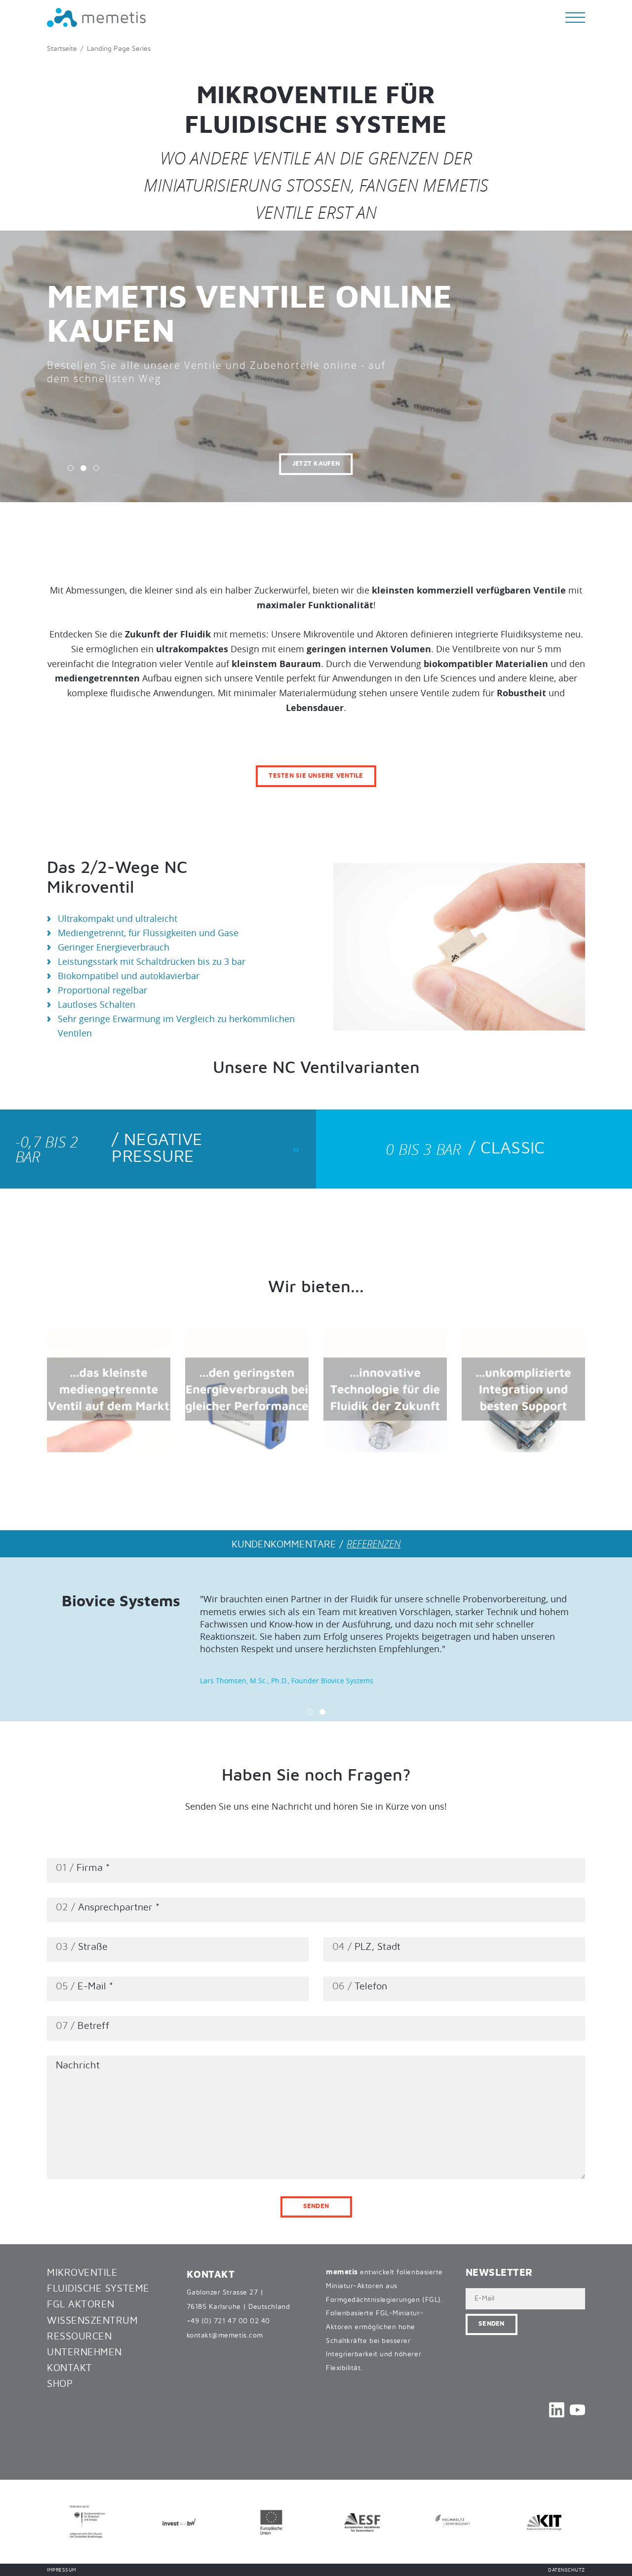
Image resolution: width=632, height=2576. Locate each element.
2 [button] (83, 468)
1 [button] (71, 468)
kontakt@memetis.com (225, 2336)
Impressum (62, 2570)
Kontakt (70, 2368)
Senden (316, 2206)
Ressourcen (79, 2337)
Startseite (62, 49)
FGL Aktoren (81, 2304)
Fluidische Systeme (98, 2289)
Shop (60, 2384)
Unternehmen (84, 2352)
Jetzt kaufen (177, 464)
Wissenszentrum (93, 2321)
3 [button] (96, 468)
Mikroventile (82, 2273)
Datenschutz (567, 2570)
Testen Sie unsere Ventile (316, 776)
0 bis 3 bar (465, 1149)
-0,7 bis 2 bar (109, 1149)
